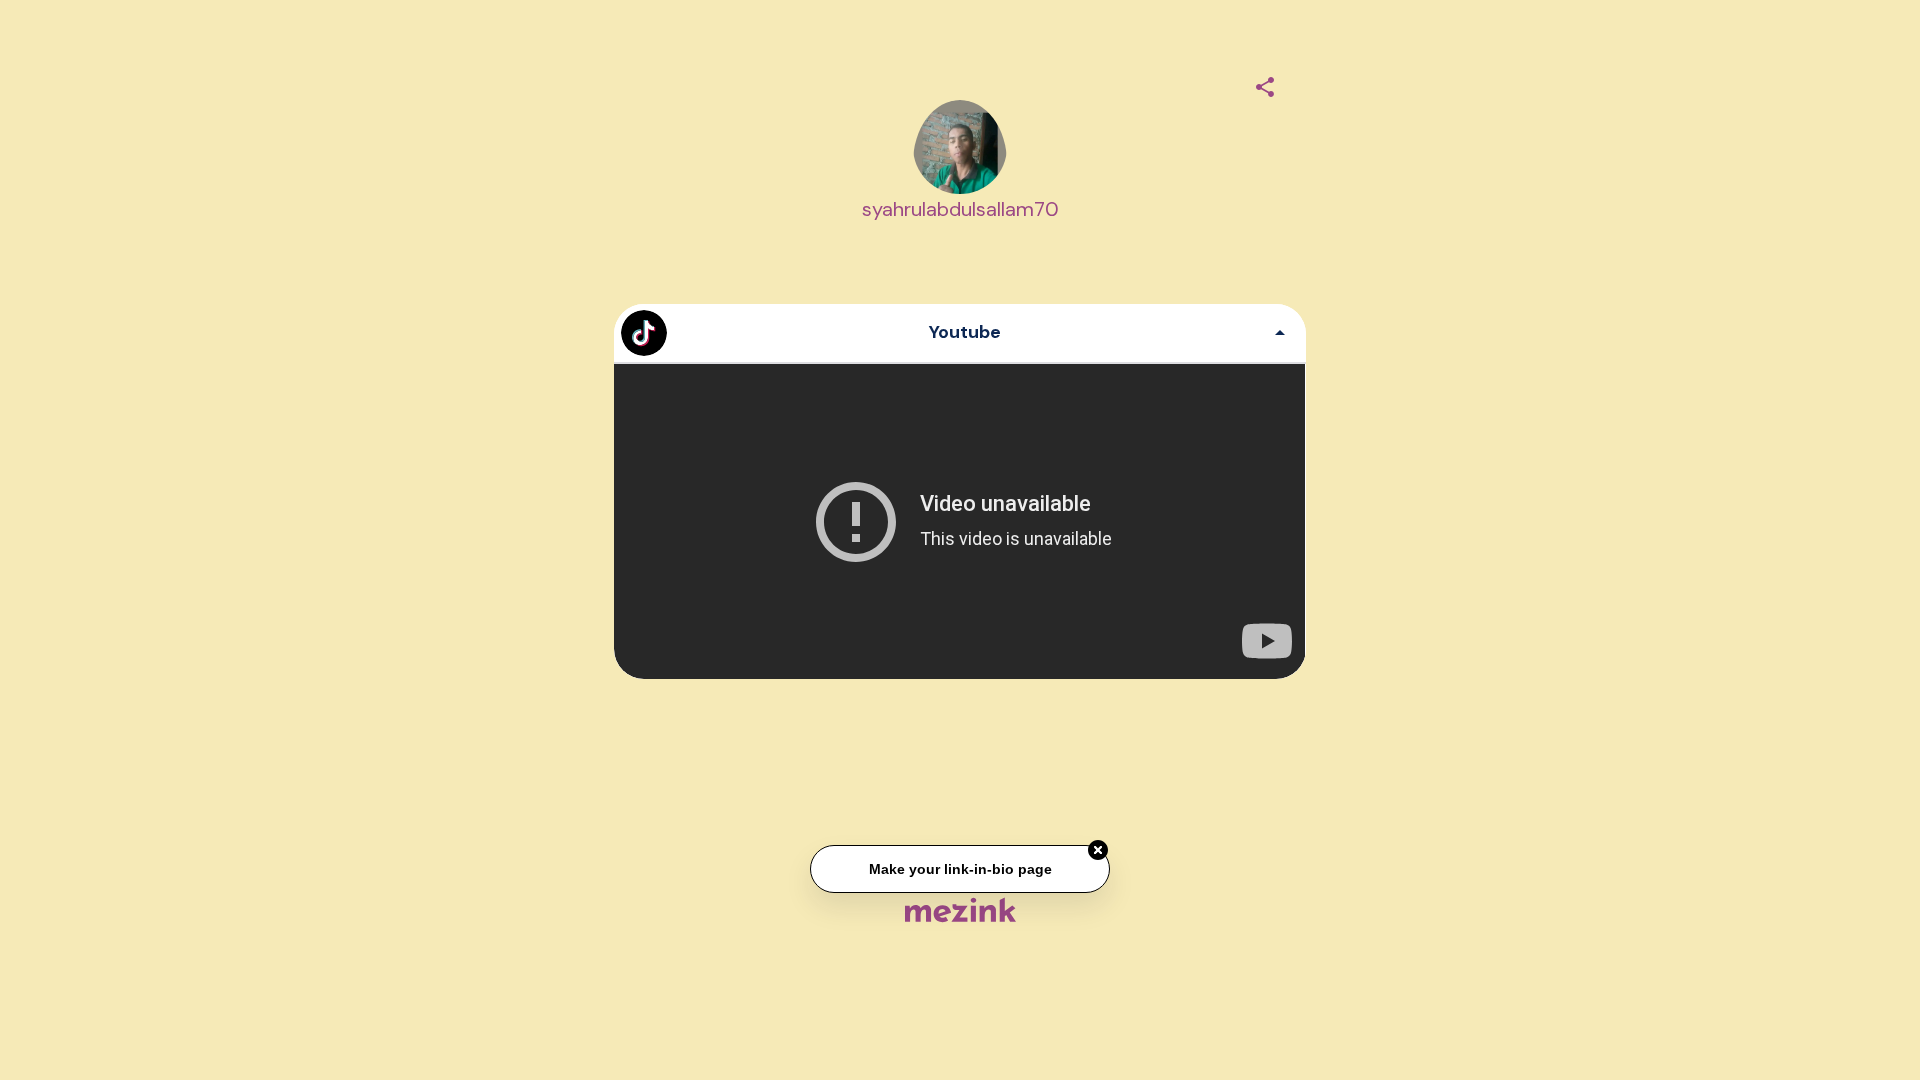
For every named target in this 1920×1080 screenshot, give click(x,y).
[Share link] (1265, 84)
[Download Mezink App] (960, 909)
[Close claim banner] (1098, 851)
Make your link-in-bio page (959, 869)
